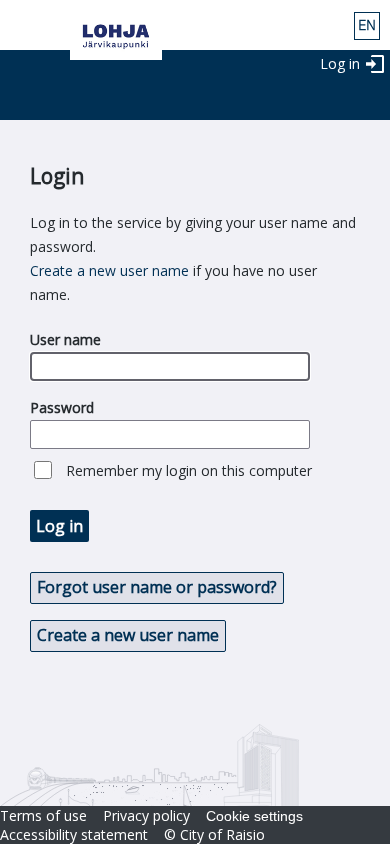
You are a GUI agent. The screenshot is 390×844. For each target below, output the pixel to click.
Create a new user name (109, 270)
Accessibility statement (74, 834)
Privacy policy (146, 815)
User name (65, 339)
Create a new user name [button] (128, 635)
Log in (340, 63)
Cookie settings (254, 816)
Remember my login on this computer (189, 470)
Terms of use (43, 815)
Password (62, 407)
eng (367, 26)
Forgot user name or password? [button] (157, 587)
